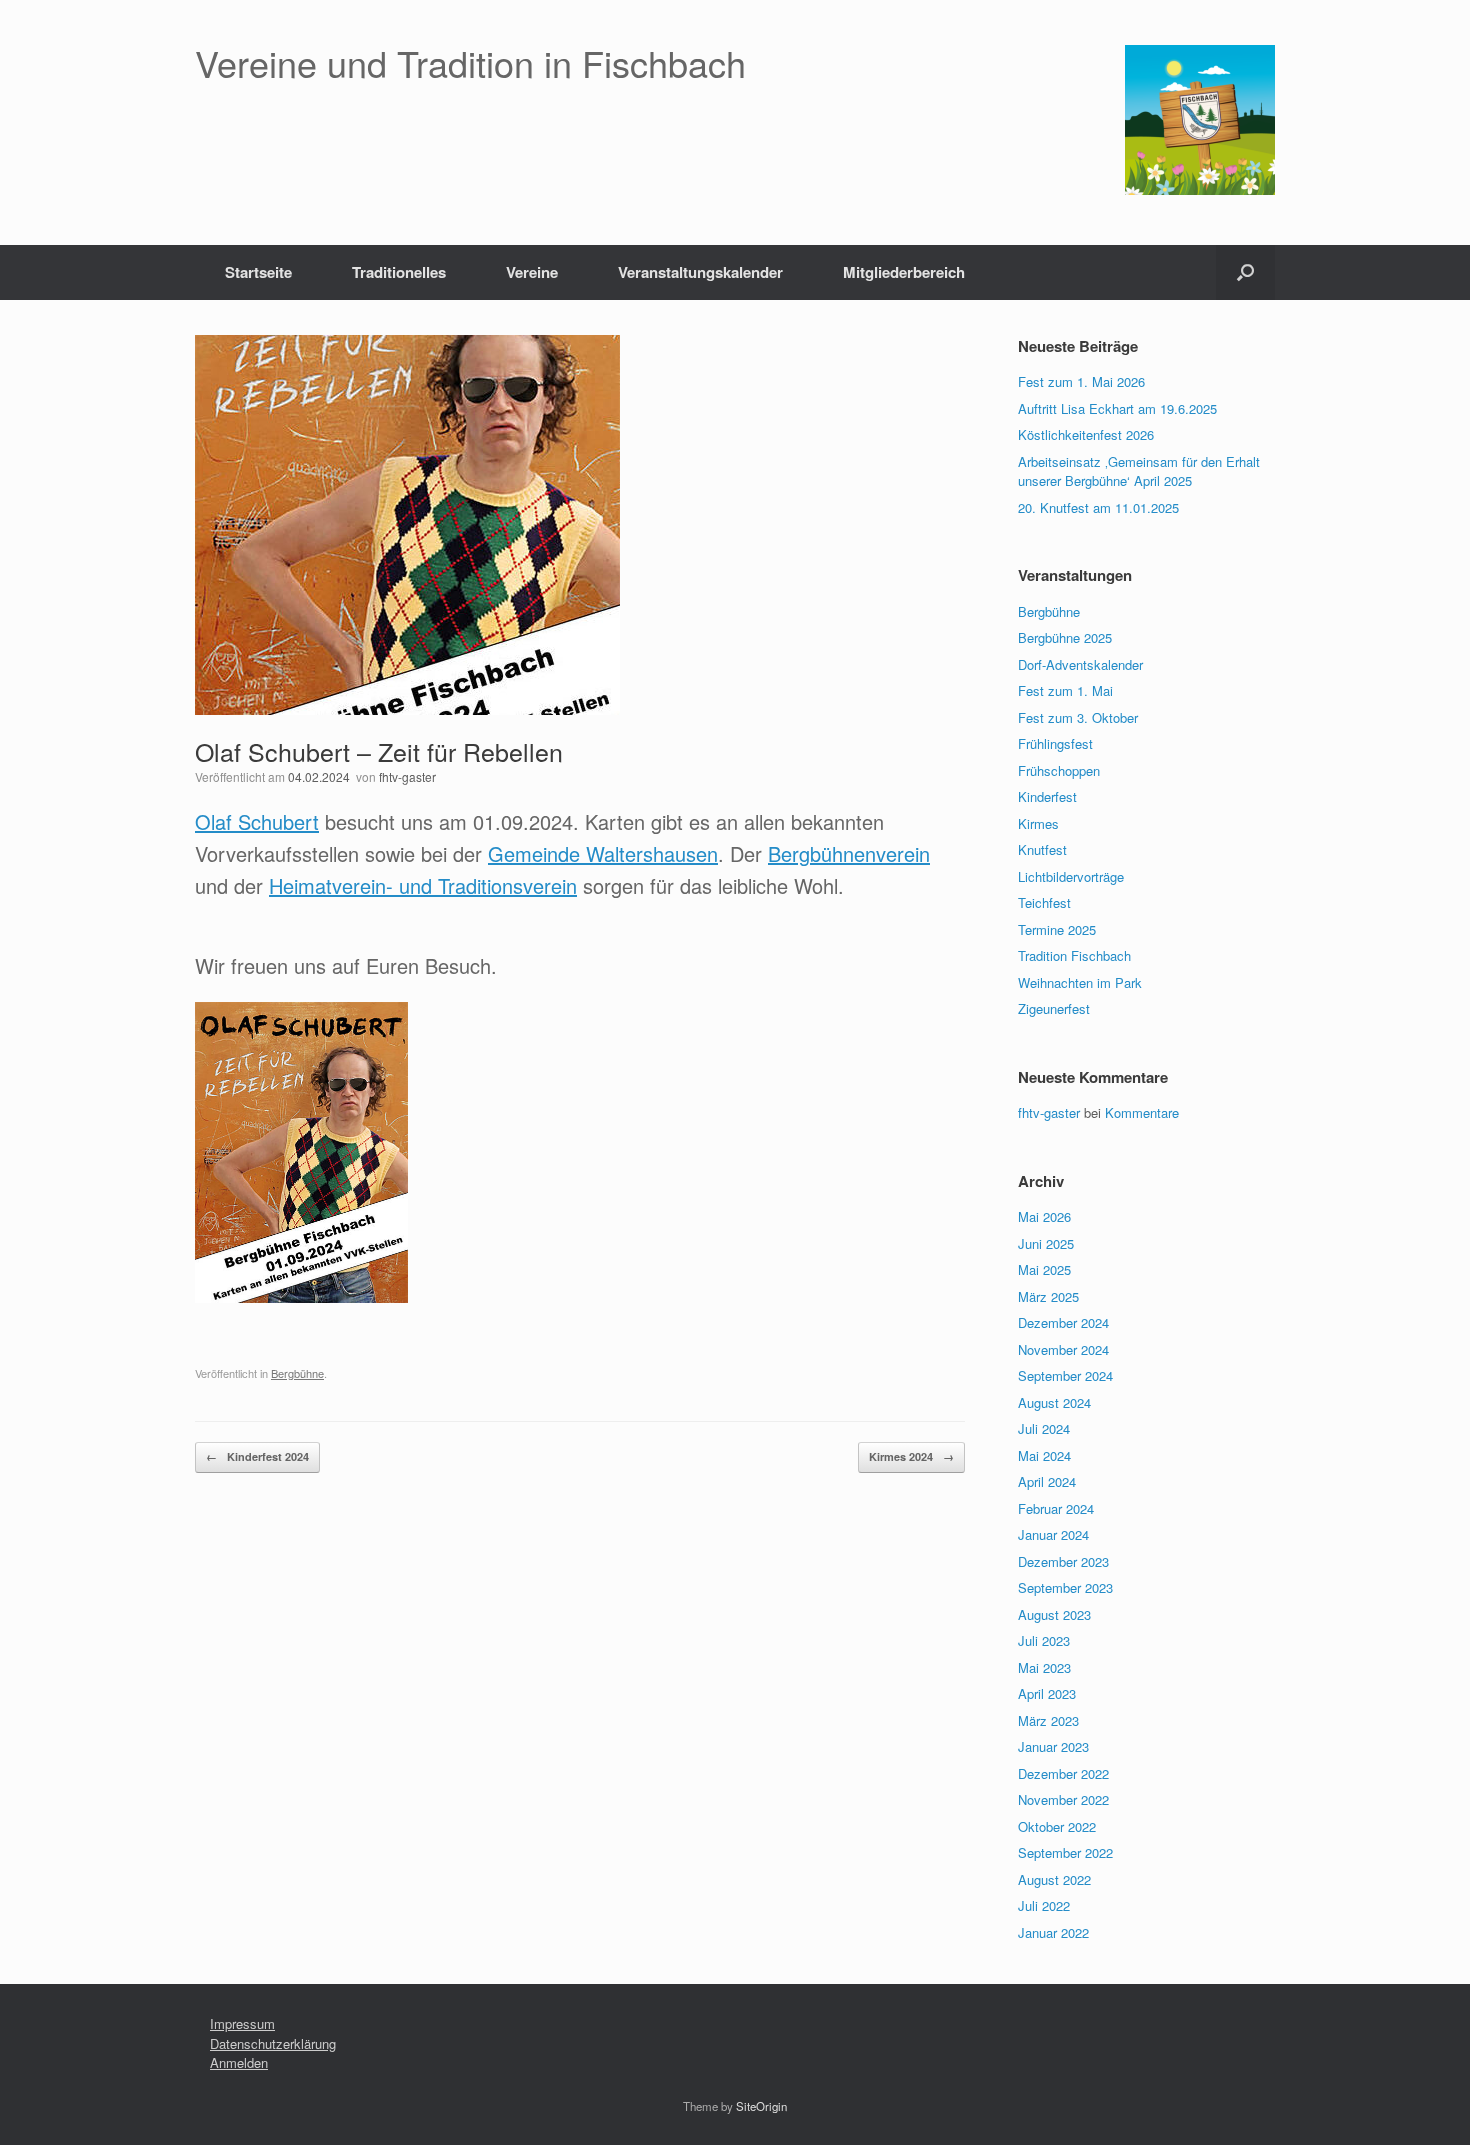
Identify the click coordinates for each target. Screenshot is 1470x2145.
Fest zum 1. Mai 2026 (1081, 381)
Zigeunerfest (1054, 1008)
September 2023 (1065, 1587)
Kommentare (1142, 1112)
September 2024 (1065, 1375)
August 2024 (1054, 1402)
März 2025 (1048, 1296)
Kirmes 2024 (911, 1456)
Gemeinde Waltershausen (603, 853)
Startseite (258, 272)
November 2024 (1063, 1349)
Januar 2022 (1053, 1932)
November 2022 (1063, 1799)
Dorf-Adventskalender (1080, 664)
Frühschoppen (1059, 770)
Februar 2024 (1056, 1508)
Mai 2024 (1044, 1455)
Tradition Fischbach (1074, 955)
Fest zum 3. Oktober (1078, 717)
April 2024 (1047, 1481)
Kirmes (1038, 823)
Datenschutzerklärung (273, 2043)
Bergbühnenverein (849, 853)
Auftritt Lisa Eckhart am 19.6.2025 (1117, 408)
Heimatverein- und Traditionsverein (423, 885)
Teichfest (1044, 902)
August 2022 (1054, 1879)
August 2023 (1054, 1614)
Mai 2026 (1044, 1216)
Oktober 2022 (1057, 1826)
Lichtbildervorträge (1071, 876)
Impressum (242, 2023)
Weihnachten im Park (1080, 982)
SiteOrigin (761, 2106)
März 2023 (1048, 1720)
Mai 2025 (1044, 1269)
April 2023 (1047, 1693)
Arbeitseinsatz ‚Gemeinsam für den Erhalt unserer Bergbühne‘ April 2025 (1139, 471)
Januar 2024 (1053, 1534)
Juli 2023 (1044, 1640)
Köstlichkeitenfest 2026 (1086, 434)
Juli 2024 (1044, 1428)
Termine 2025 (1057, 929)
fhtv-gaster (407, 776)
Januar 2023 (1053, 1746)
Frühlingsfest (1055, 743)
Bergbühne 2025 (1065, 637)
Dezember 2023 (1063, 1561)
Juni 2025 (1046, 1243)
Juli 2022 (1044, 1905)
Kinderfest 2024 (257, 1456)
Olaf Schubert (257, 821)
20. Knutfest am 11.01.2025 (1098, 507)
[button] (1245, 272)
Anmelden (239, 2062)
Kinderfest (1047, 796)
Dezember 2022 (1063, 1773)
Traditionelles (399, 272)
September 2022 (1065, 1852)
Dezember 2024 (1063, 1322)
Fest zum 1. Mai (1065, 690)
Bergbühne (297, 1373)
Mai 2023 (1044, 1667)
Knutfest (1042, 849)
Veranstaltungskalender (700, 272)
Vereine (532, 272)
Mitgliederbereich (904, 272)
